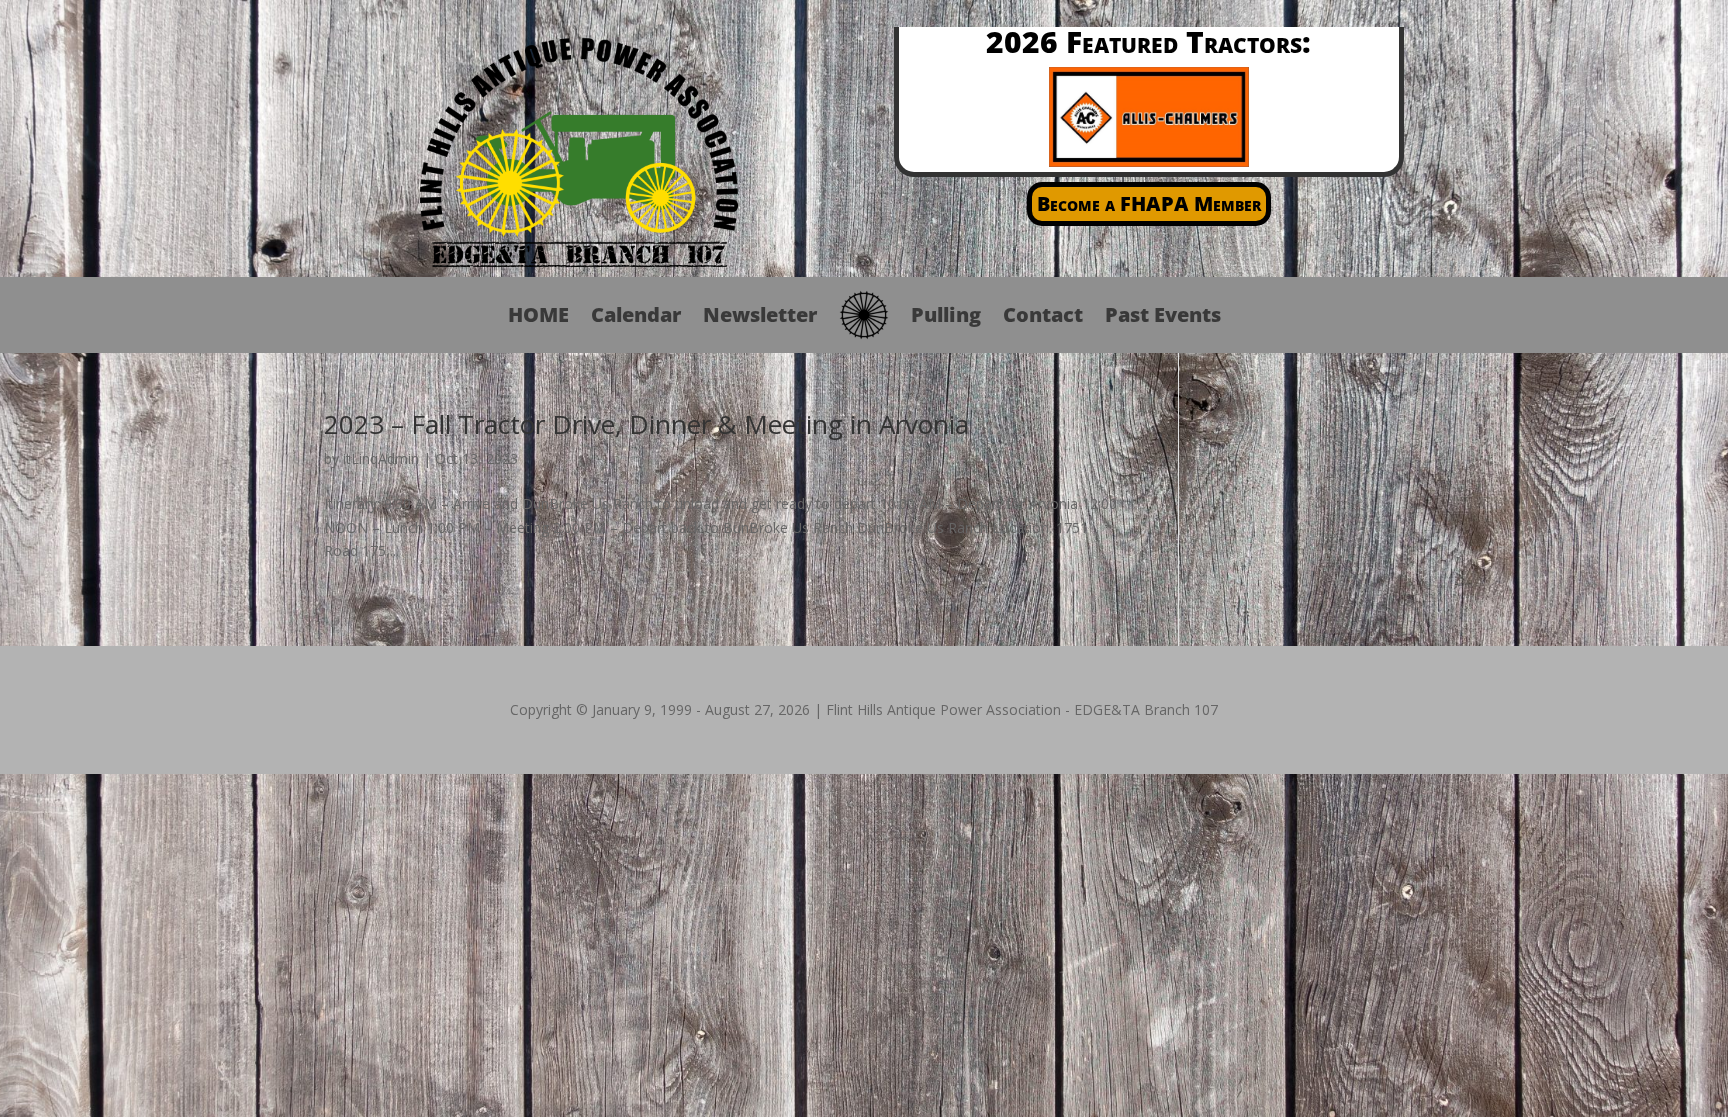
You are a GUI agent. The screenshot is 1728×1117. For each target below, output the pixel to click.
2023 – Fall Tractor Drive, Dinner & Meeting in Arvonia (646, 424)
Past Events (1163, 314)
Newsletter (760, 314)
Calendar (636, 314)
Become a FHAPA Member (1149, 203)
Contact (1043, 314)
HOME (538, 314)
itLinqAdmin (381, 458)
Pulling (946, 314)
